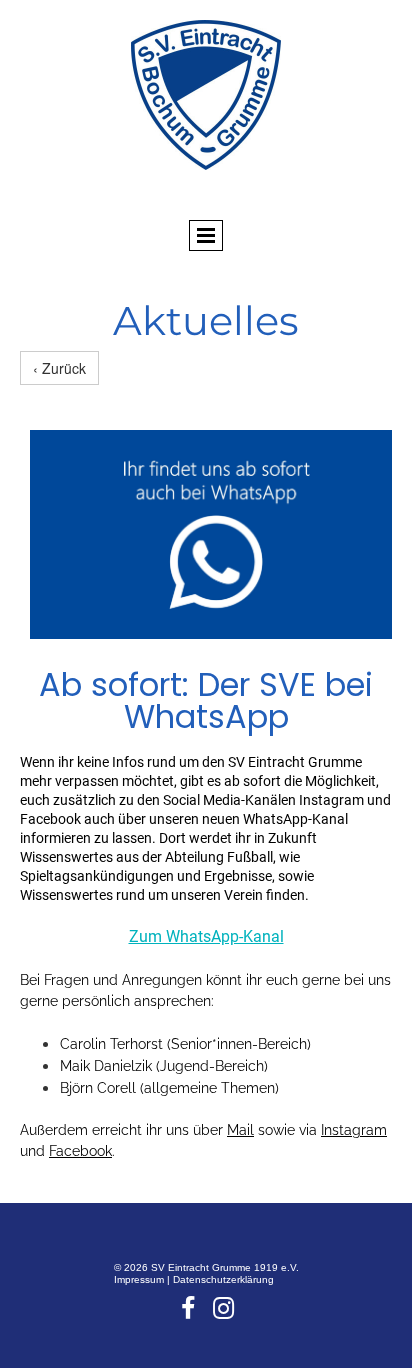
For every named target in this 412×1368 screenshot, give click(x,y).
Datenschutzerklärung (223, 1279)
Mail (240, 1130)
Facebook (80, 1151)
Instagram (354, 1130)
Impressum (140, 1279)
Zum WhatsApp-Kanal (206, 936)
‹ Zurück (59, 368)
